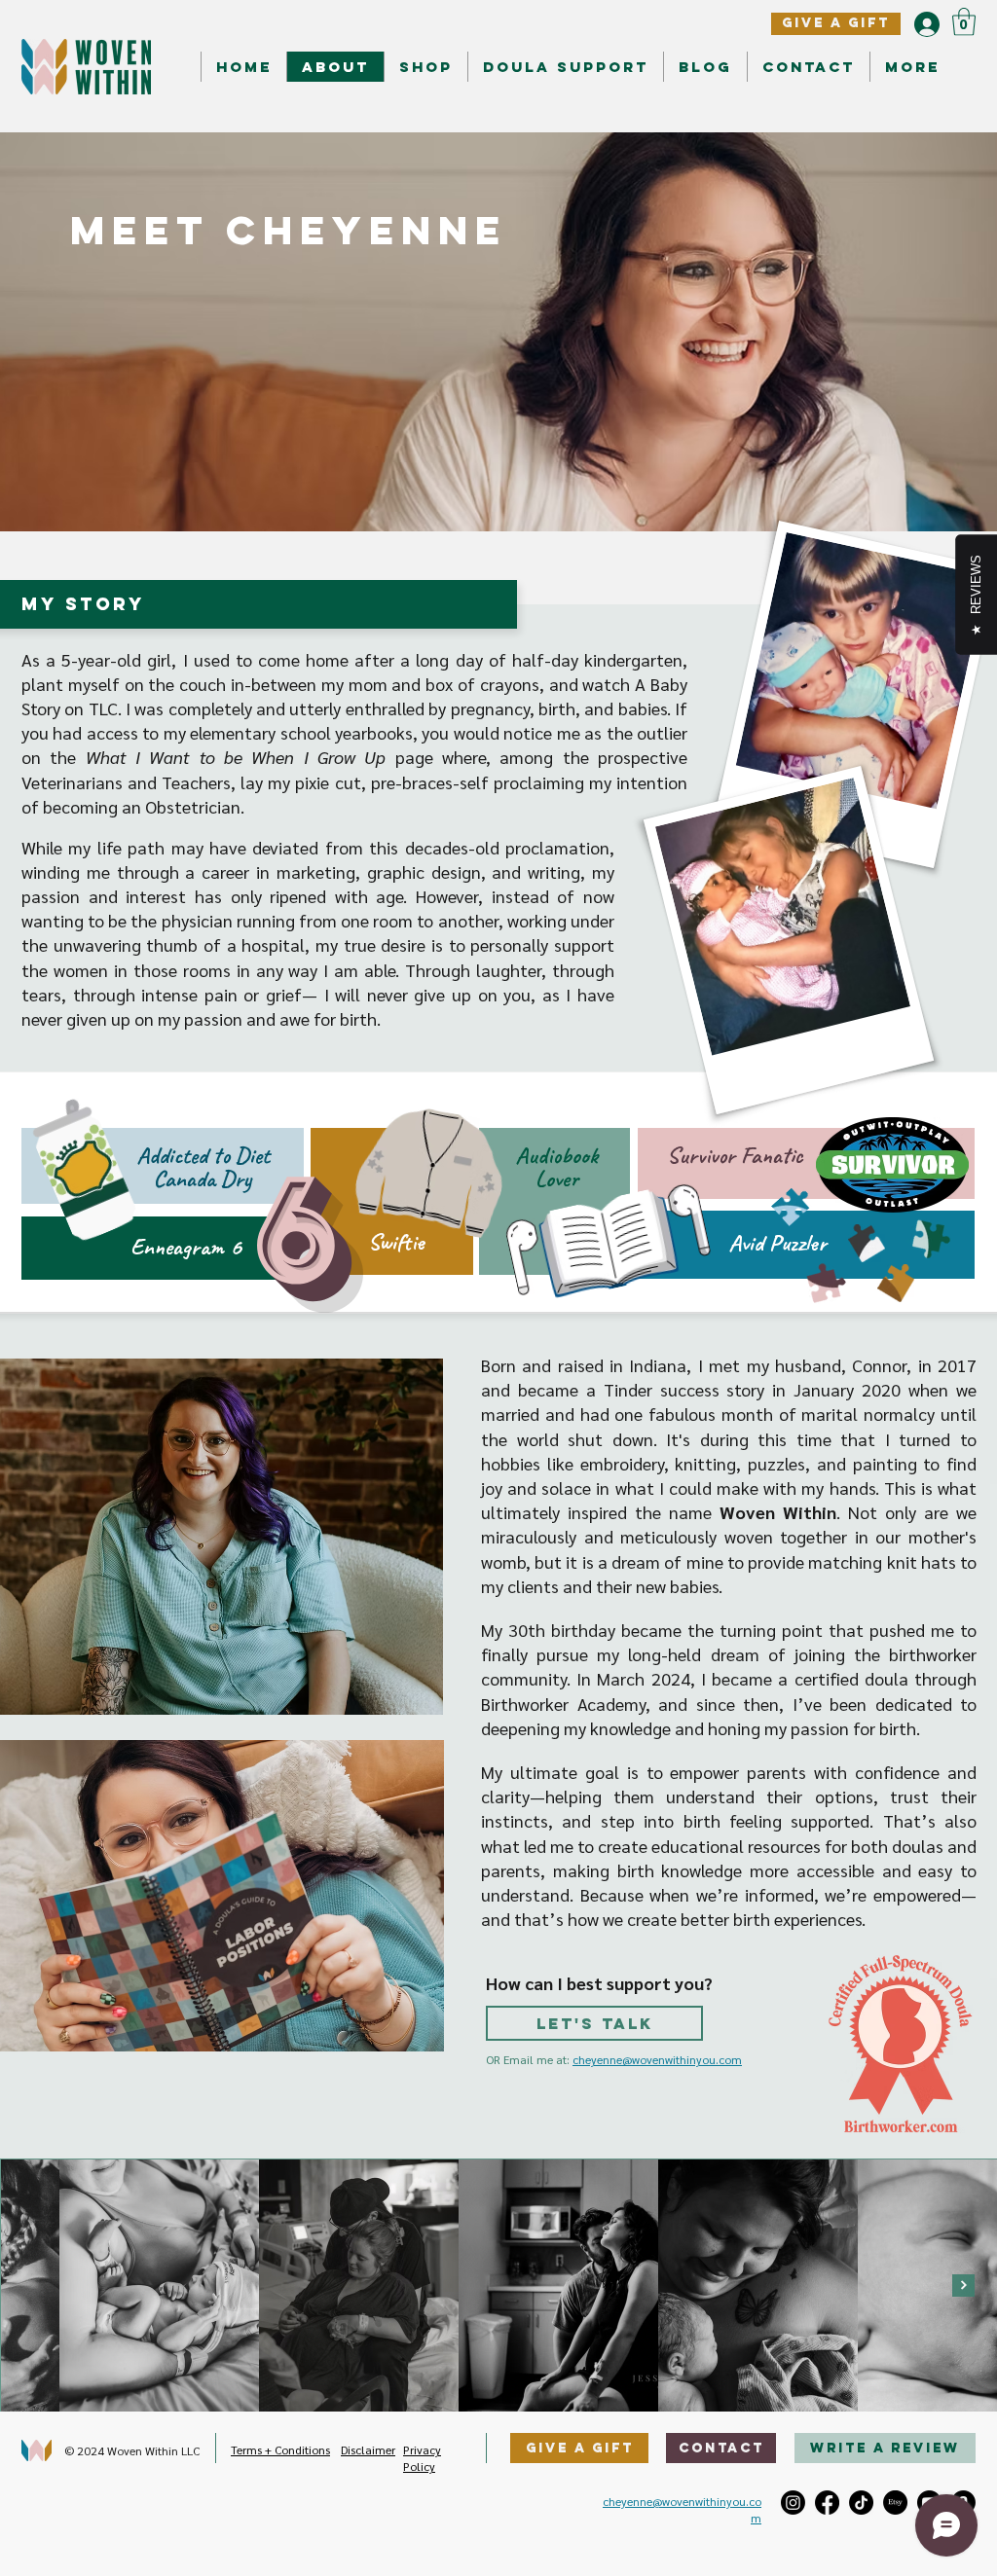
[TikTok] (861, 2503)
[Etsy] (895, 2503)
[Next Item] (963, 2286)
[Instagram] (793, 2503)
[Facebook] (827, 2503)
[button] (964, 22)
